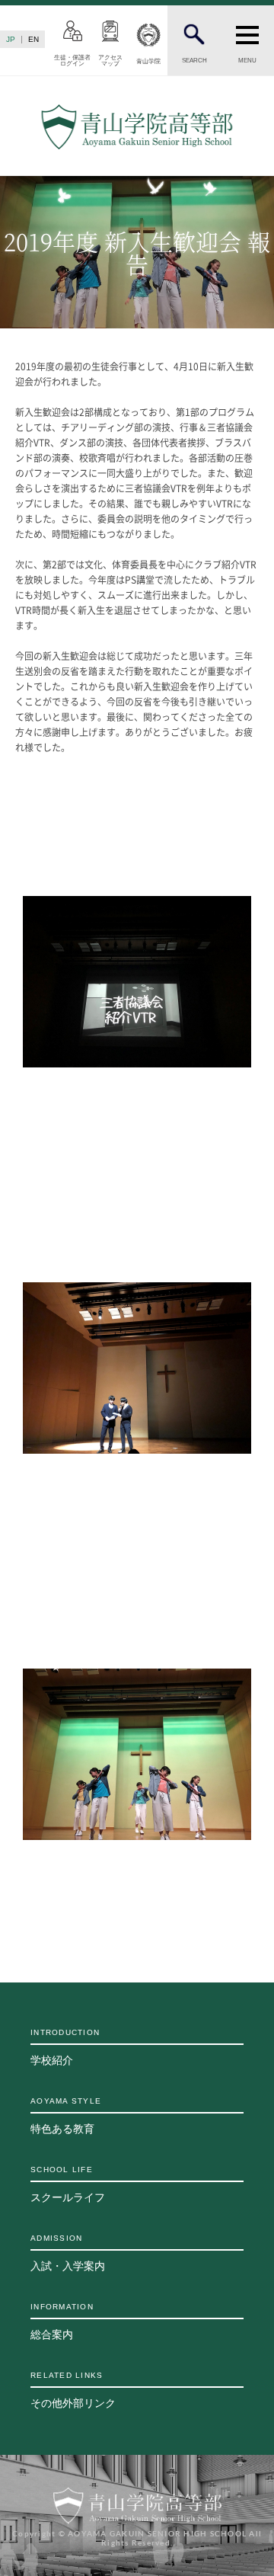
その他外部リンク (73, 2390)
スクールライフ (68, 2184)
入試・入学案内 (68, 2253)
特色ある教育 (66, 2116)
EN (33, 39)
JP (11, 39)
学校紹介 (65, 2047)
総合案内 (62, 2322)
